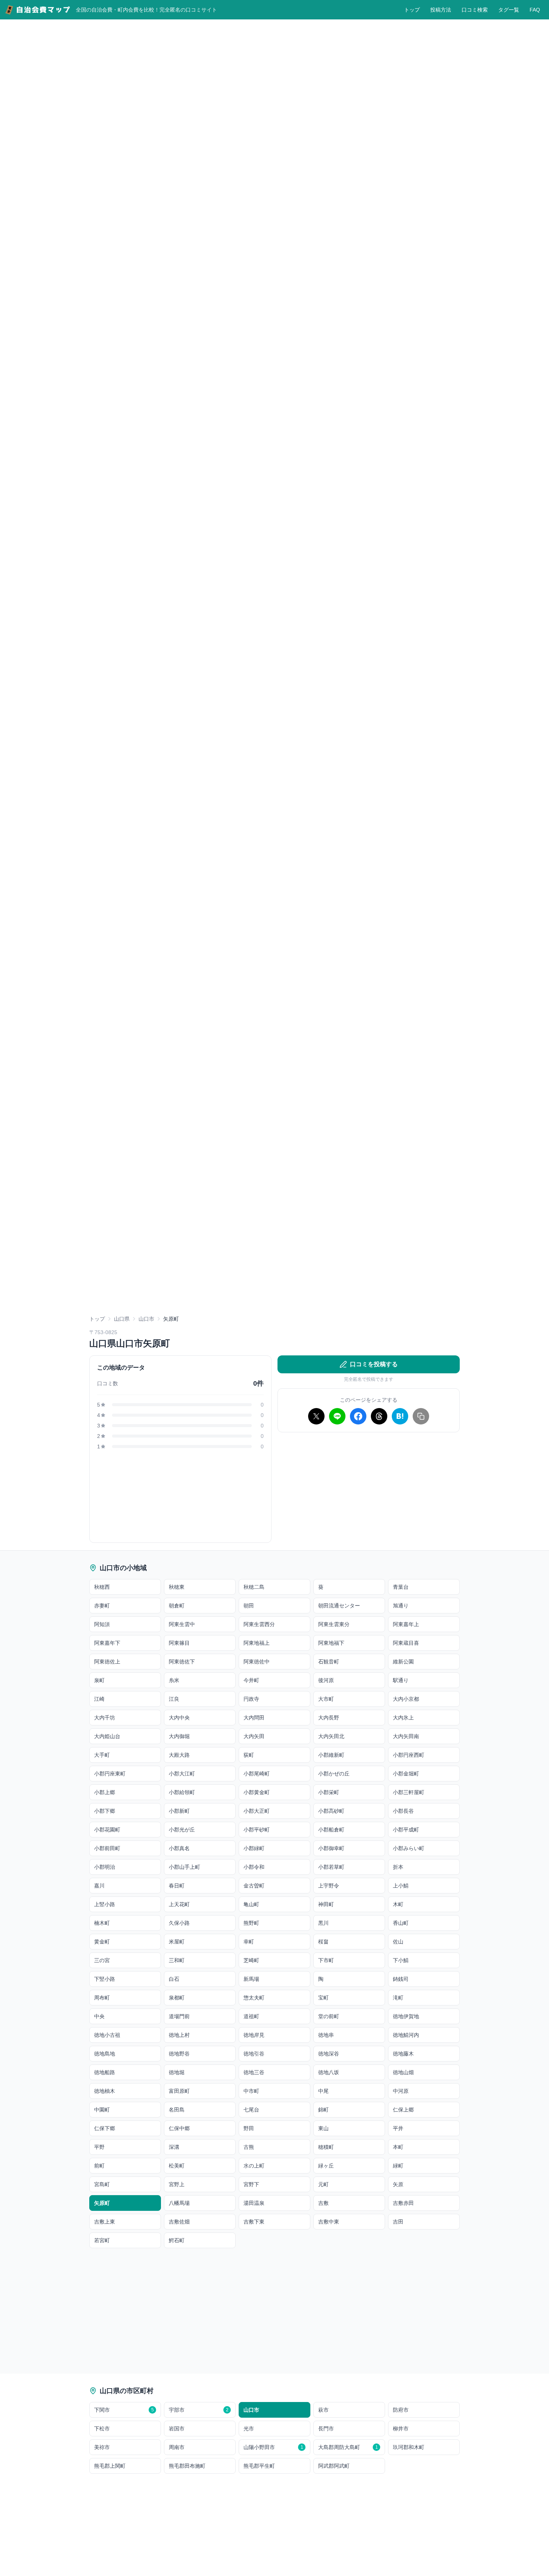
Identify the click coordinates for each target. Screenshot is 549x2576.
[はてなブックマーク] (400, 1416)
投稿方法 (441, 10)
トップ (412, 10)
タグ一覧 (509, 10)
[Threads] (379, 1416)
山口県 (122, 1319)
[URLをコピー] (421, 1416)
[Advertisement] (369, 1491)
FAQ (535, 10)
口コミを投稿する (374, 1364)
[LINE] (337, 1416)
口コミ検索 (475, 10)
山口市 (146, 1319)
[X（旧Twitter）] (316, 1416)
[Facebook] (358, 1416)
